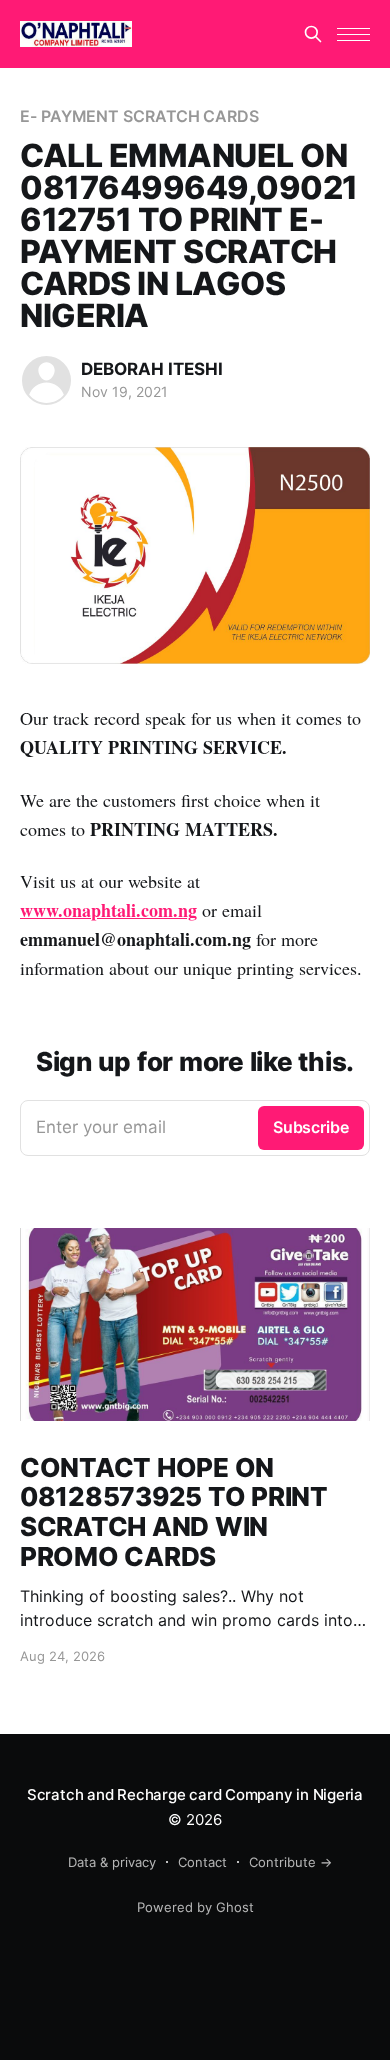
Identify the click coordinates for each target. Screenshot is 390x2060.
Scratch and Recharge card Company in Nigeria (195, 1794)
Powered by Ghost (195, 1907)
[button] (353, 34)
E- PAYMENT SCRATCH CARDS (139, 116)
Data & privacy (112, 1862)
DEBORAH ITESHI (152, 369)
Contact (202, 1862)
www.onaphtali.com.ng (108, 910)
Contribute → (290, 1862)
